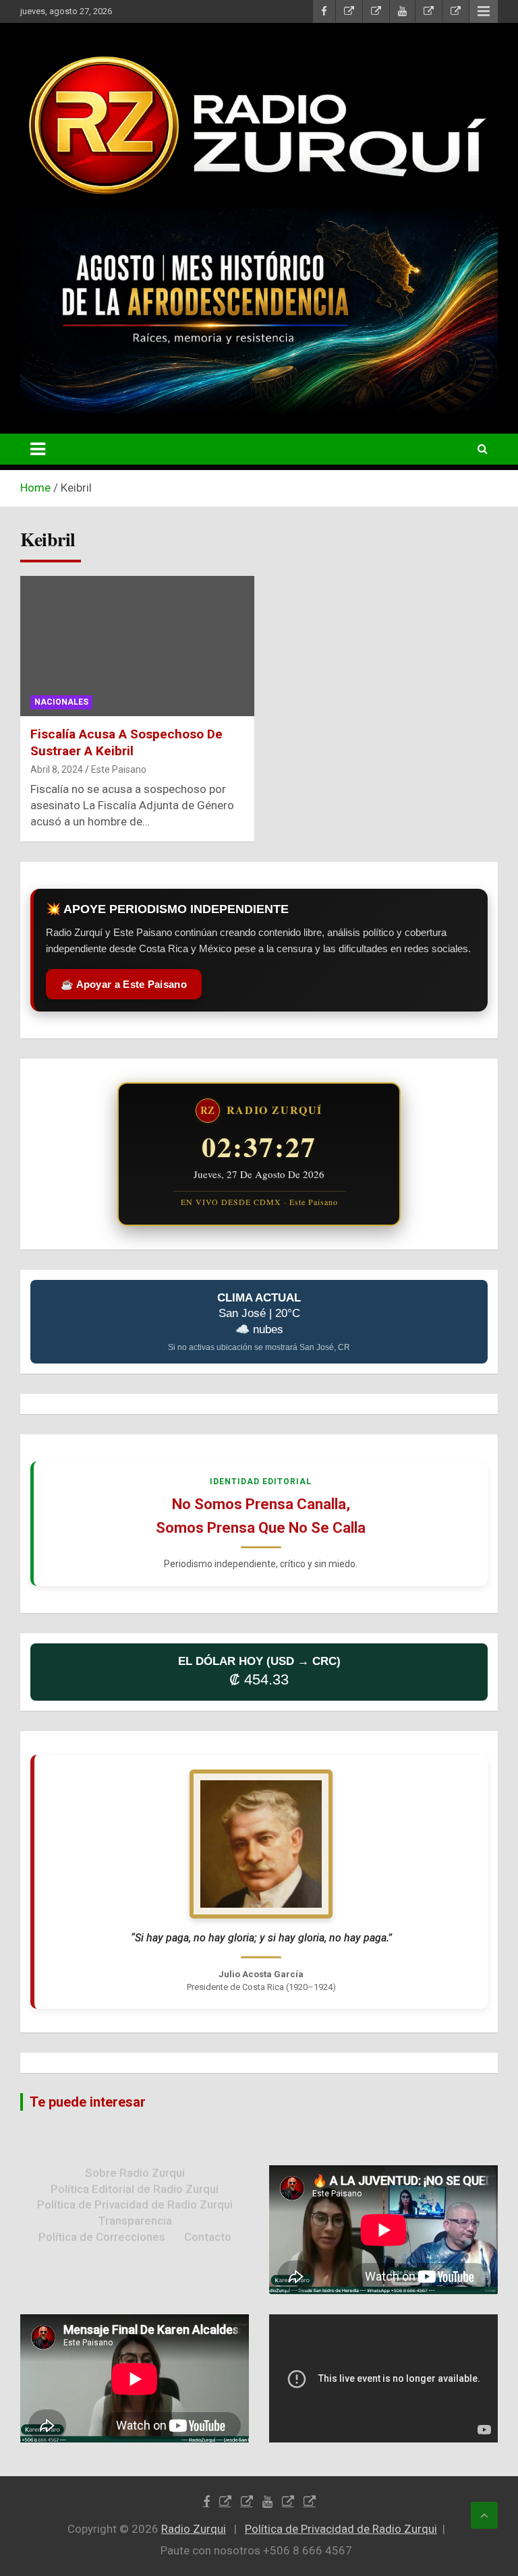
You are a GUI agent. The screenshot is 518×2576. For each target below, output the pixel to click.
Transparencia (135, 2221)
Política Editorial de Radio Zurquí (135, 2189)
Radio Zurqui (194, 2529)
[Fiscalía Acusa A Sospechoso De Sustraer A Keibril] (137, 646)
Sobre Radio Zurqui (135, 2173)
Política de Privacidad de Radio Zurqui (135, 2204)
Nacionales (61, 702)
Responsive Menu (484, 11)
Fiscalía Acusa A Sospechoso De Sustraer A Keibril (126, 742)
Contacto (208, 2237)
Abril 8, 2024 (57, 769)
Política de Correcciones (102, 2237)
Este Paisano (119, 769)
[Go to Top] (484, 2515)
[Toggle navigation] (38, 449)
